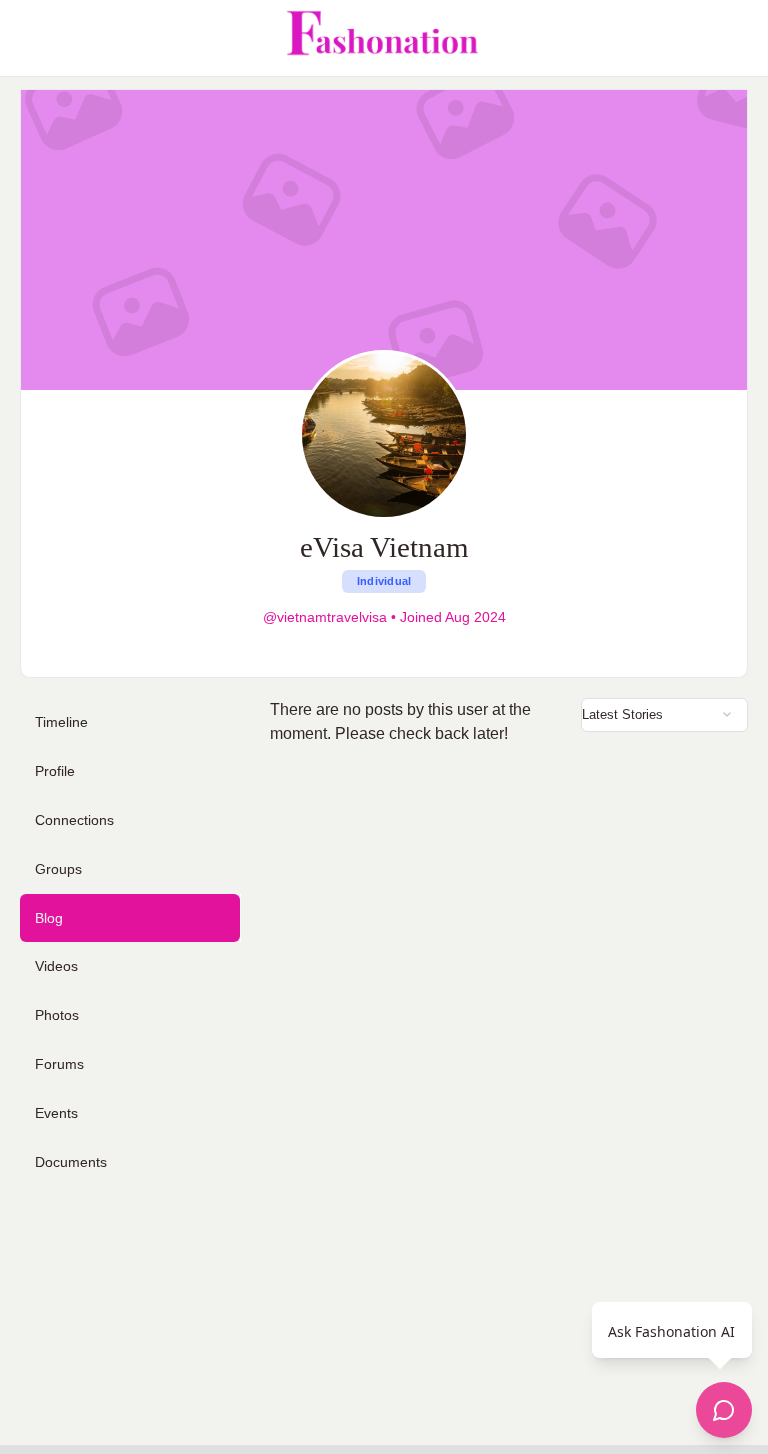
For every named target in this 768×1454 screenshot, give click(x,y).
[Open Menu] (32, 38)
